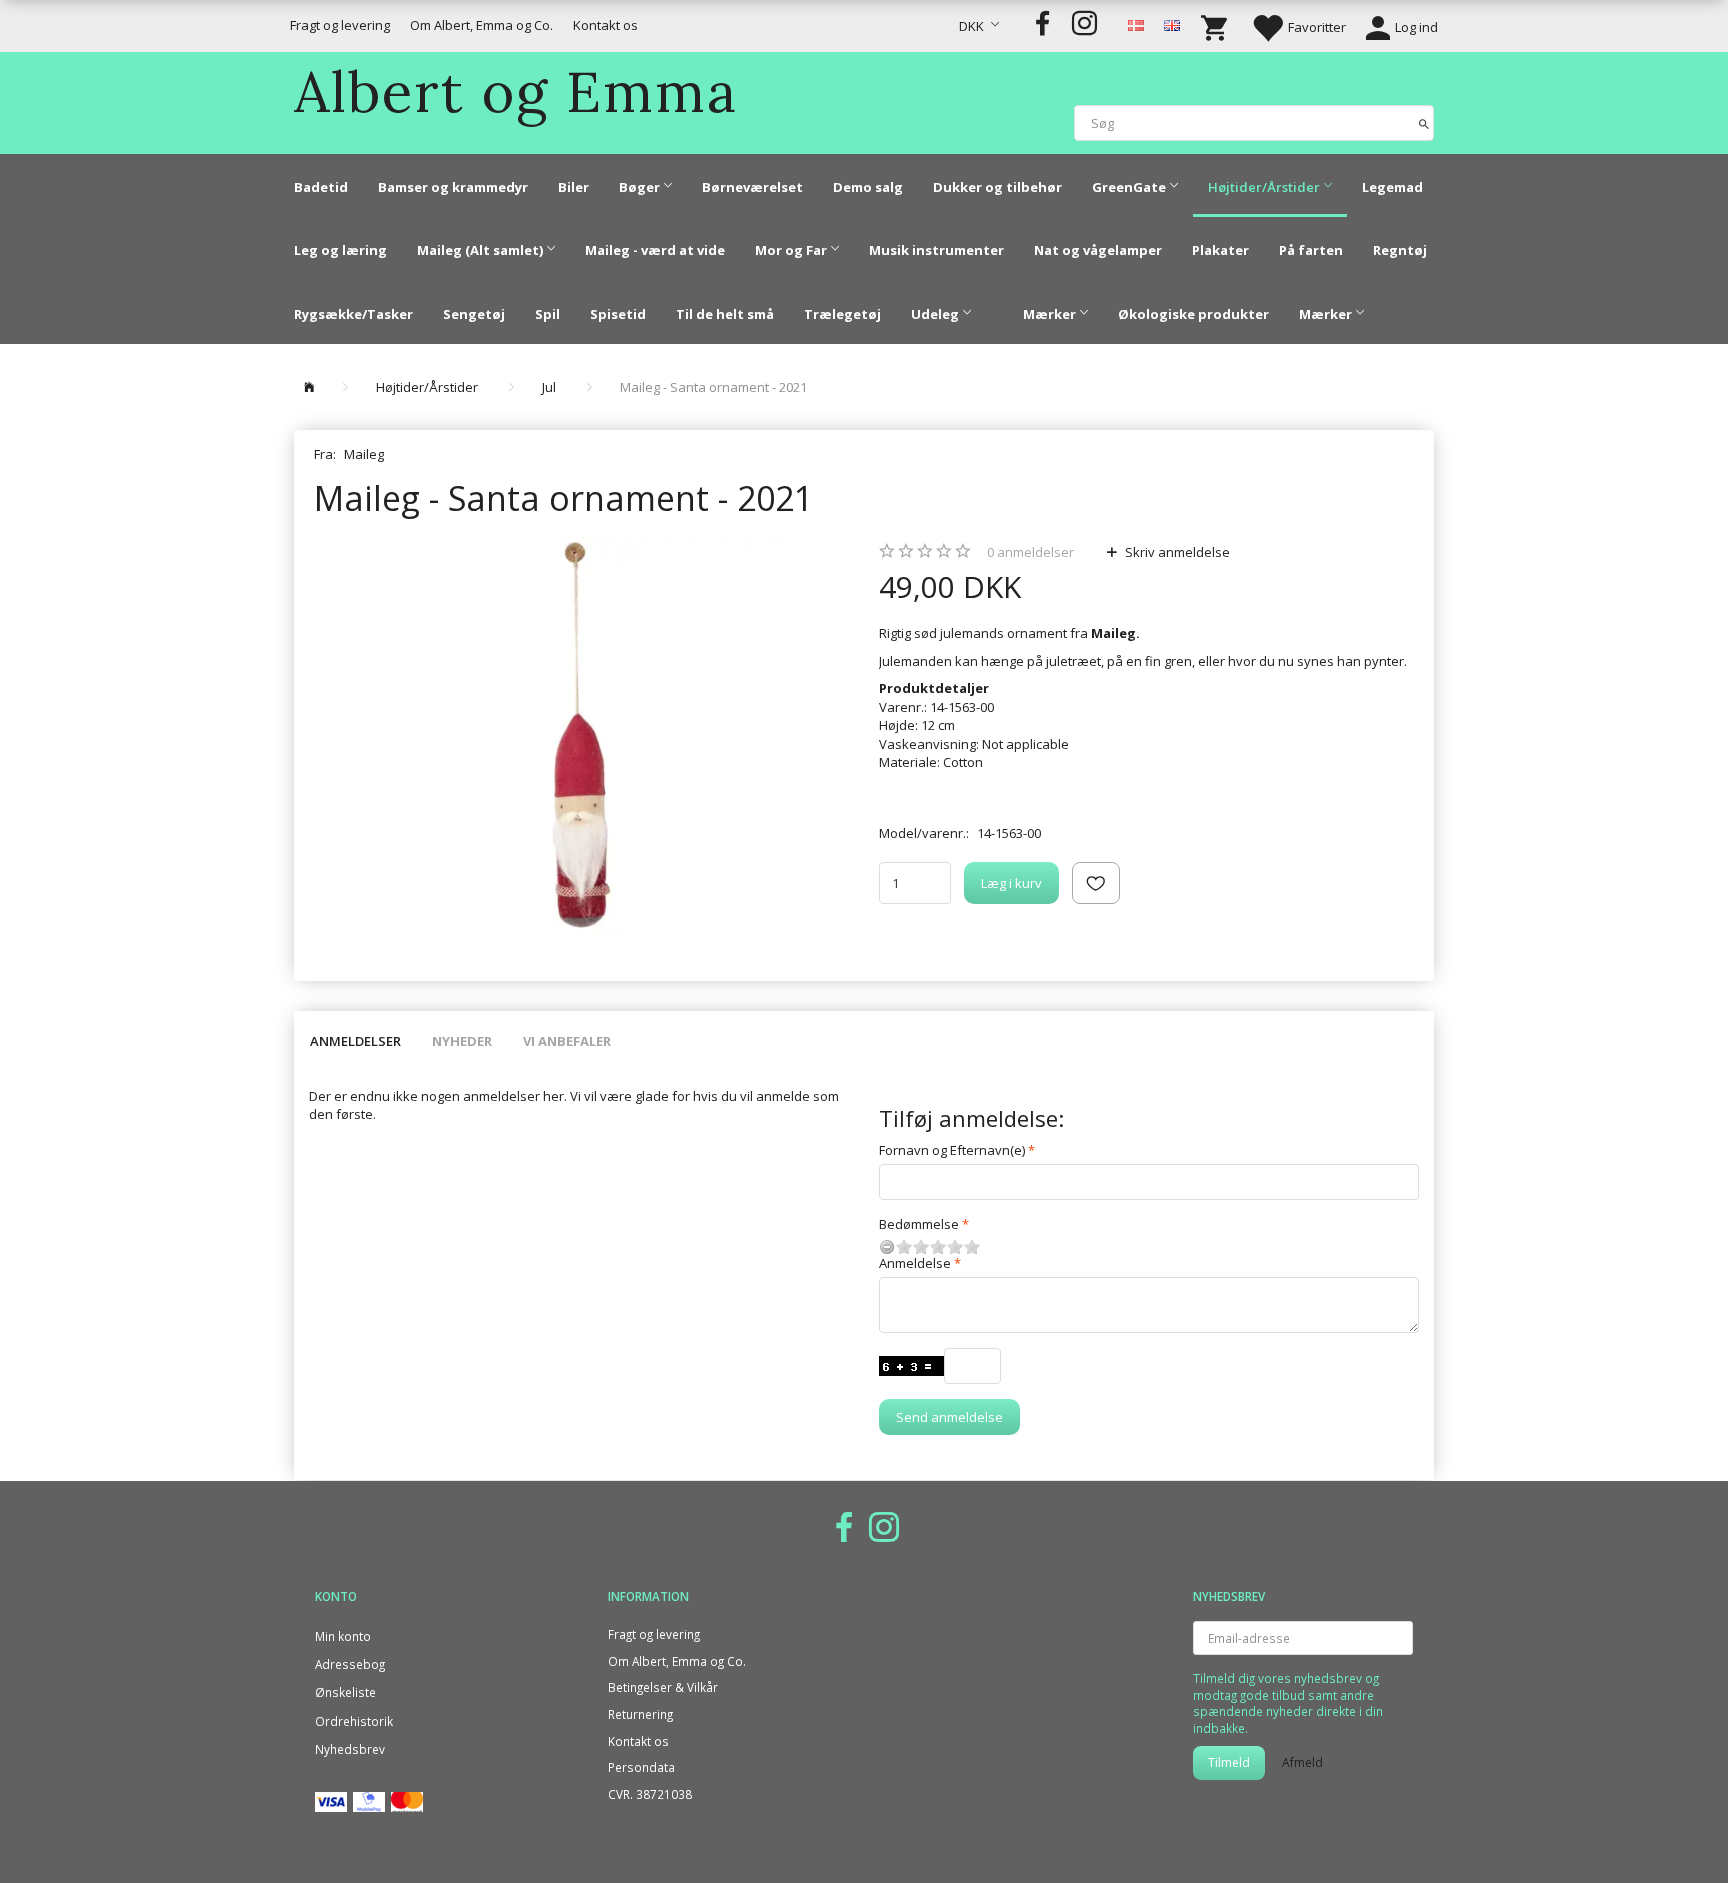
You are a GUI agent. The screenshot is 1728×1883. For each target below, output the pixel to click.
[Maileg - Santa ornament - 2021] (581, 735)
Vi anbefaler (567, 1041)
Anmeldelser (355, 1041)
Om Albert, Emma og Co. (481, 25)
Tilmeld (1229, 1762)
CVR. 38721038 (650, 1794)
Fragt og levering (340, 25)
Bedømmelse (919, 1224)
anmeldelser (1030, 552)
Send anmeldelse (949, 1417)
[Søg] (1424, 122)
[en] (1172, 24)
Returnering (640, 1714)
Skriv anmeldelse (1176, 552)
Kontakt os (605, 25)
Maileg (364, 454)
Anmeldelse (915, 1263)
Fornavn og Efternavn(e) (952, 1150)
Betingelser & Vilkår (663, 1687)
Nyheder (462, 1041)
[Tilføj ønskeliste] (1096, 883)
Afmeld (1302, 1762)
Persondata (641, 1767)
